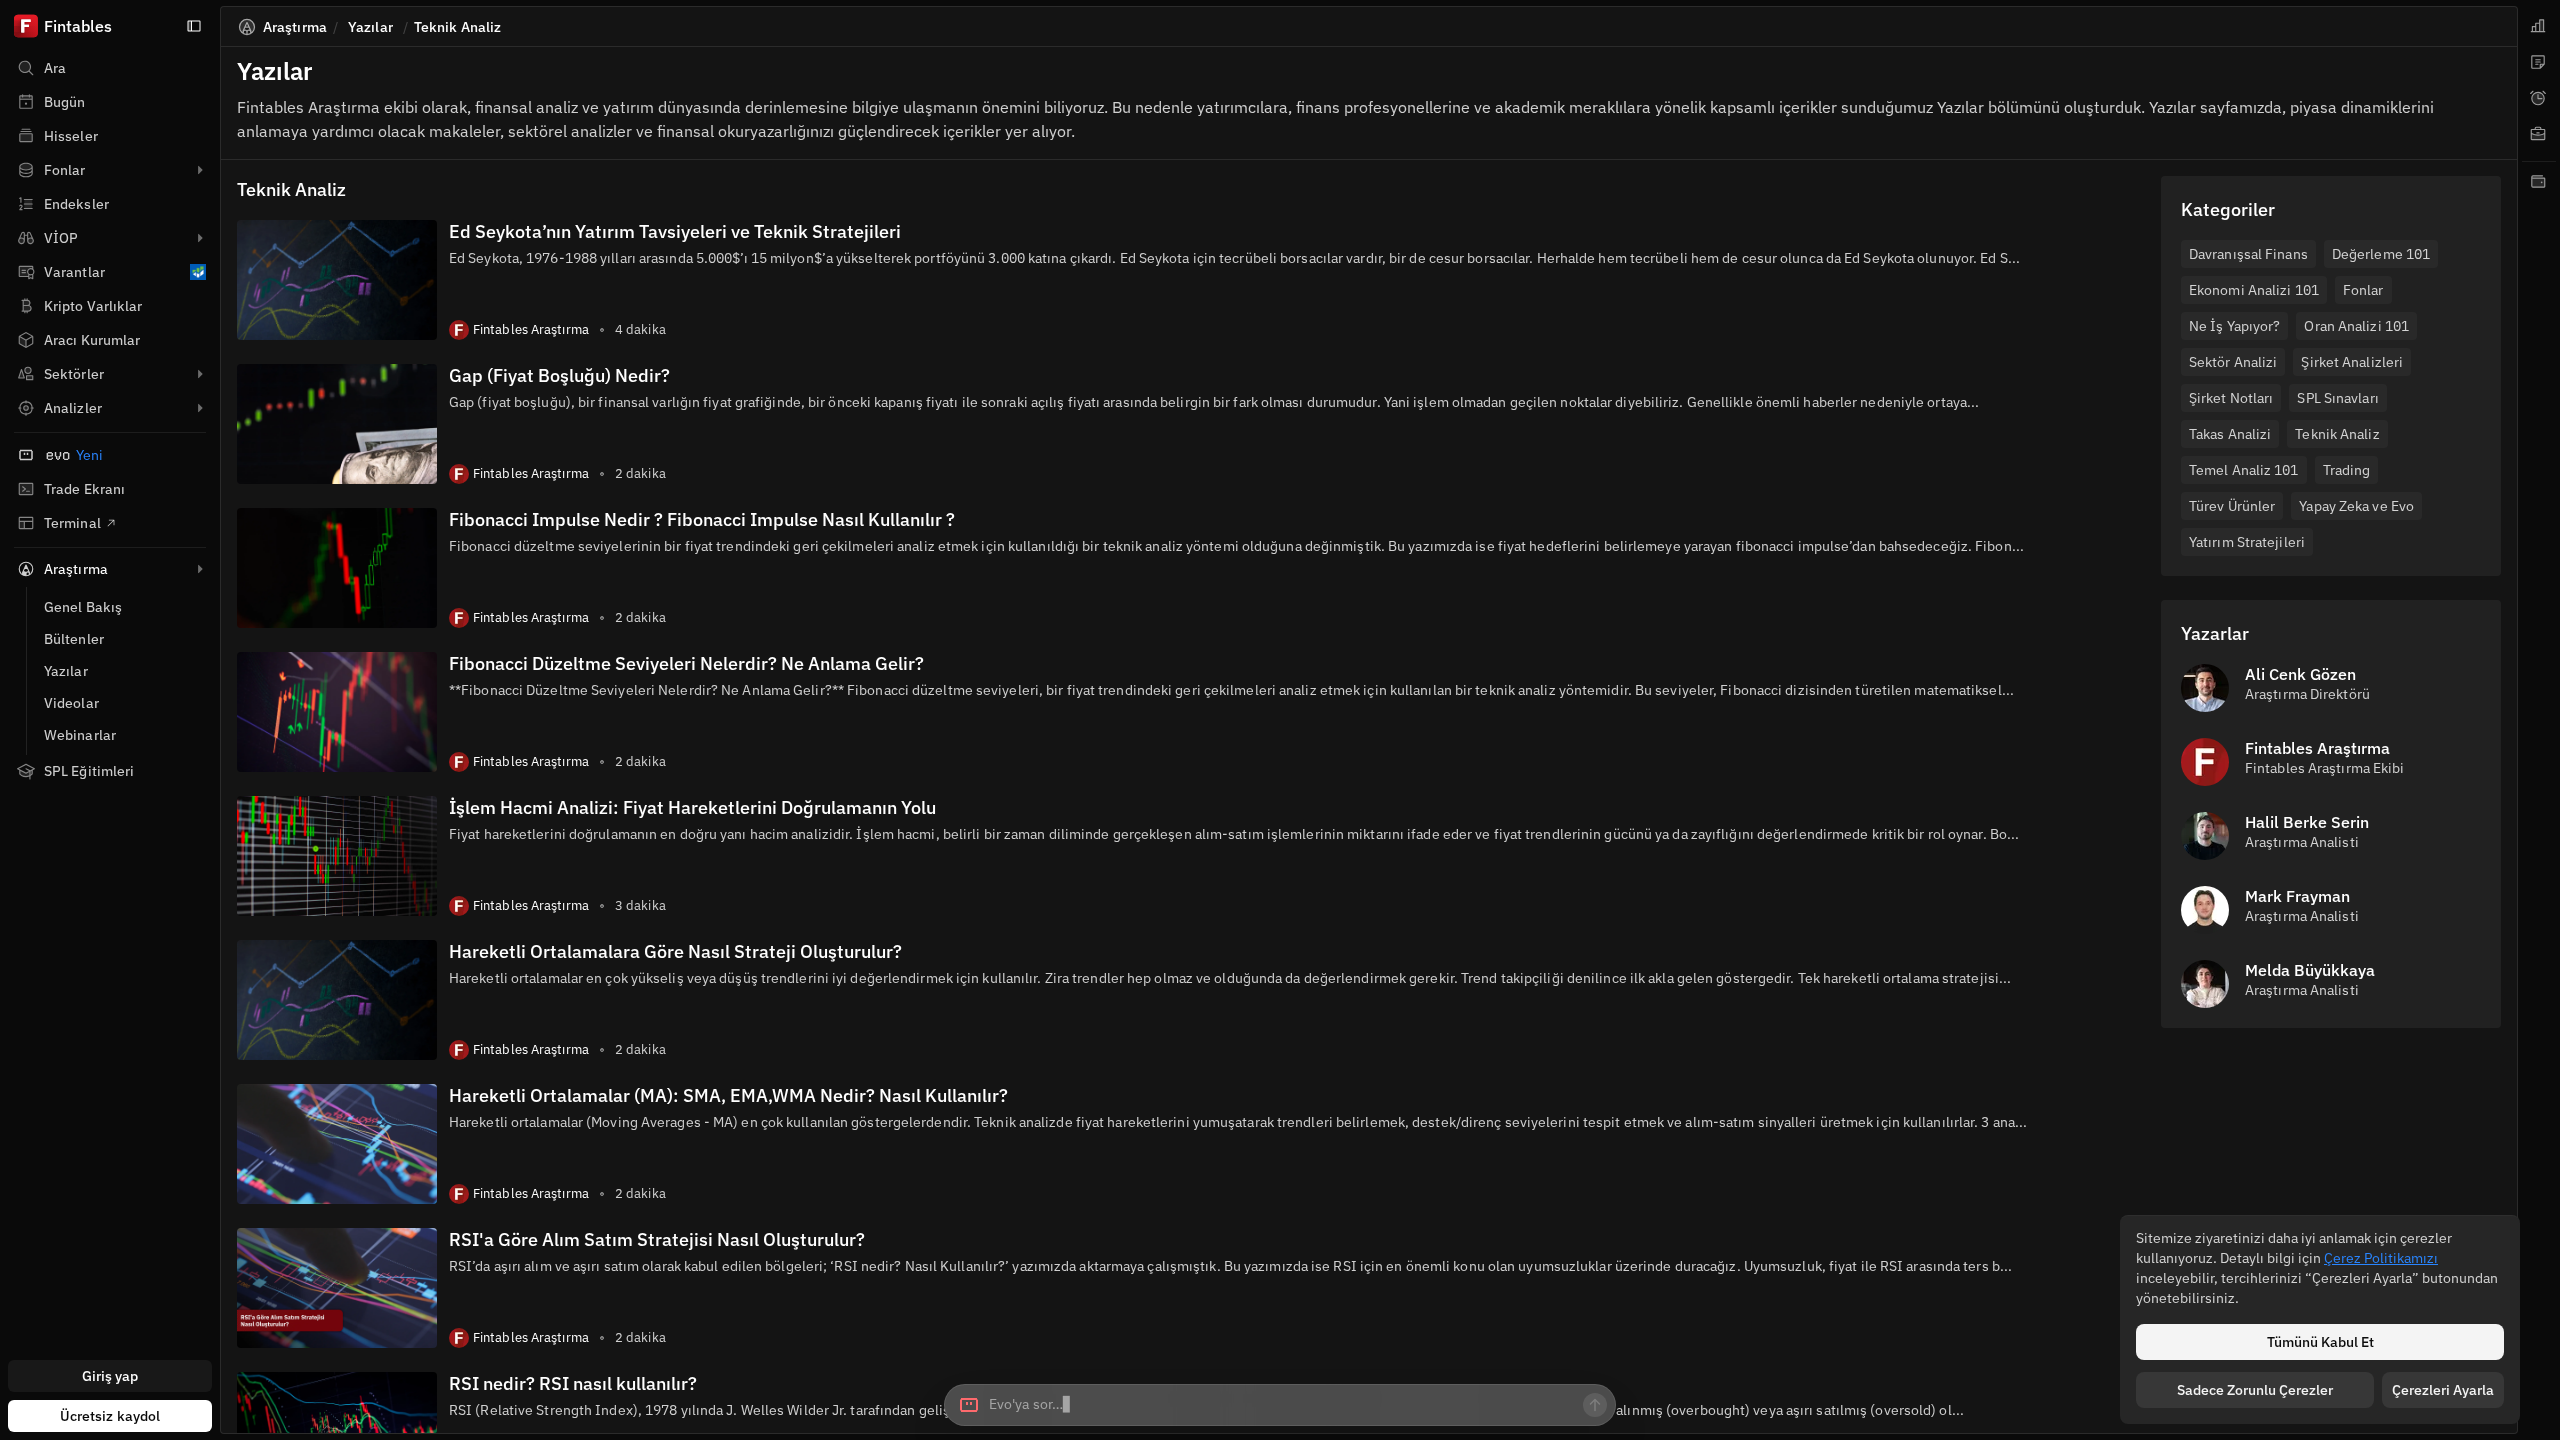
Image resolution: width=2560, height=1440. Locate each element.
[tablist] (2539, 720)
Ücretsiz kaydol (110, 1416)
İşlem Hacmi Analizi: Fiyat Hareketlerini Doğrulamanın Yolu (692, 807)
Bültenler (74, 639)
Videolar (71, 703)
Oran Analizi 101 (2356, 326)
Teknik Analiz (2337, 434)
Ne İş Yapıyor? (2234, 326)
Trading (2347, 470)
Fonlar (2363, 290)
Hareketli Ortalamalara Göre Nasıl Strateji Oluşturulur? (675, 951)
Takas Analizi (2230, 434)
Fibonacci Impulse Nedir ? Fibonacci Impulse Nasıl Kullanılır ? (702, 519)
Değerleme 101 (2381, 254)
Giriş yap (110, 1376)
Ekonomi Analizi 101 (2254, 290)
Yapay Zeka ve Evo (2356, 506)
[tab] (2539, 26)
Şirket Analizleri (2352, 362)
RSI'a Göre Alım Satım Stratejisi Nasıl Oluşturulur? (657, 1239)
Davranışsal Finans (2248, 254)
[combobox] (1280, 1405)
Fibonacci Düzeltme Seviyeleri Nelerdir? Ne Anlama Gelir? (686, 663)
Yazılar (66, 671)
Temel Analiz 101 (2244, 470)
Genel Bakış (83, 607)
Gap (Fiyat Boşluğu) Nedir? (559, 375)
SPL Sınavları (2337, 398)
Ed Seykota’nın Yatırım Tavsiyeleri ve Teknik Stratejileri (675, 231)
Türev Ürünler (2232, 506)
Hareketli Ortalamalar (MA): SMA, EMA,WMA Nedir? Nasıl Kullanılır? (728, 1095)
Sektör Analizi (2233, 362)
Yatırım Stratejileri (2247, 542)
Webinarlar (80, 735)
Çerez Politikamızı (2381, 1258)
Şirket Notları (2231, 398)
